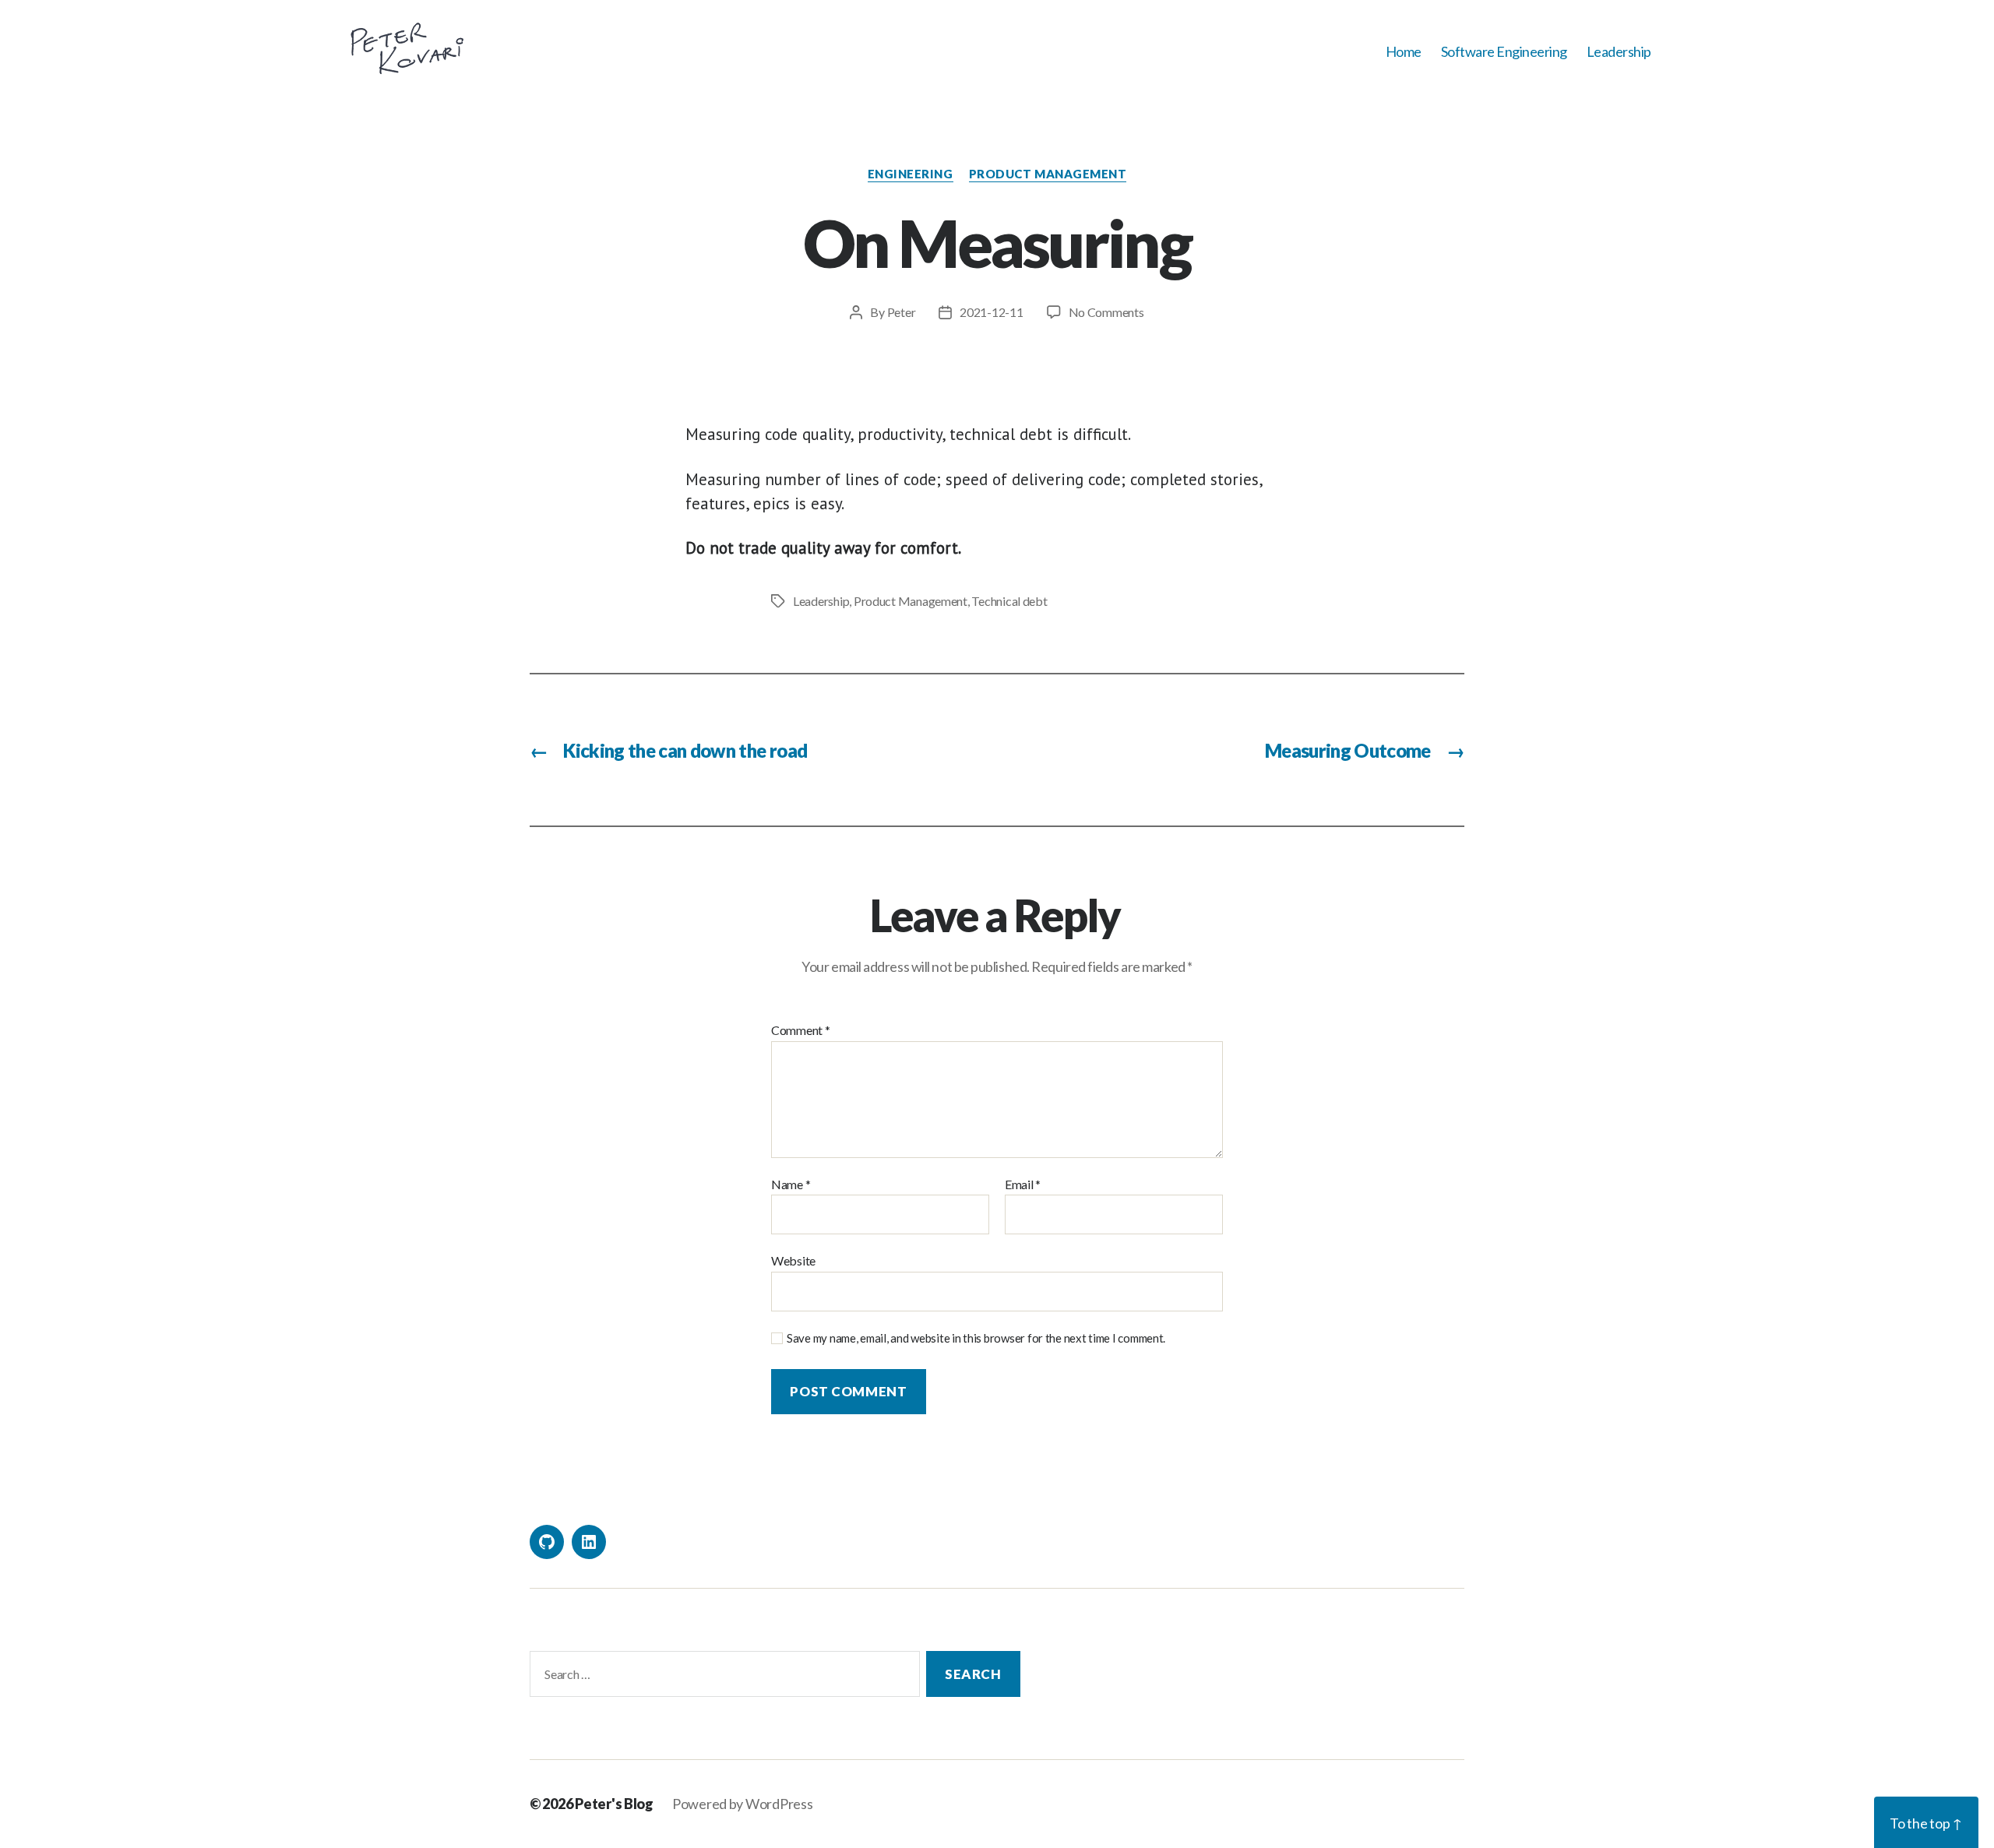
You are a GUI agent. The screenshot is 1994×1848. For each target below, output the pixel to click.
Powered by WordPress (743, 1804)
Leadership (1619, 52)
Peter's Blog (614, 1804)
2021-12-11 (991, 312)
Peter (902, 312)
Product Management (1048, 174)
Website (793, 1260)
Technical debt (1009, 601)
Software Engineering (1504, 52)
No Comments (1106, 312)
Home (1404, 52)
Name (791, 1184)
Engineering (911, 174)
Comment (801, 1030)
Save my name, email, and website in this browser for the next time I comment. (976, 1338)
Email (1023, 1184)
